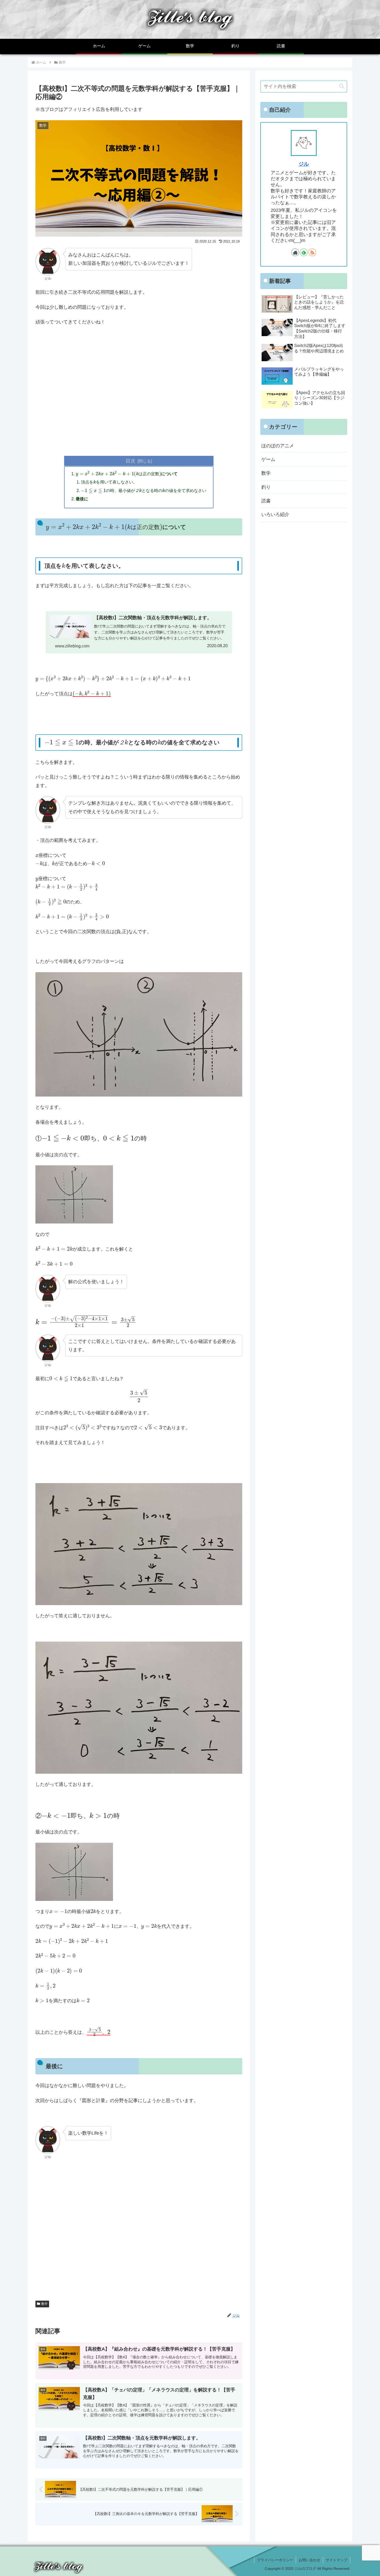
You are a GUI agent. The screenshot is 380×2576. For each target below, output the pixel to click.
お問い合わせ (309, 2560)
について (127, 474)
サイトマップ (337, 2560)
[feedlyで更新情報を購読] (304, 252)
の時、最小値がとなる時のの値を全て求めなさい (144, 490)
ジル (304, 164)
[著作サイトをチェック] (295, 252)
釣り (266, 487)
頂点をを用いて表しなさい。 (109, 482)
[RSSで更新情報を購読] (312, 252)
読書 (266, 501)
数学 (44, 2304)
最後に (82, 499)
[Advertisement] (139, 401)
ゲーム (268, 459)
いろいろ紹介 (275, 515)
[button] (342, 86)
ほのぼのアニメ (278, 446)
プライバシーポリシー (275, 2560)
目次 (131, 461)
